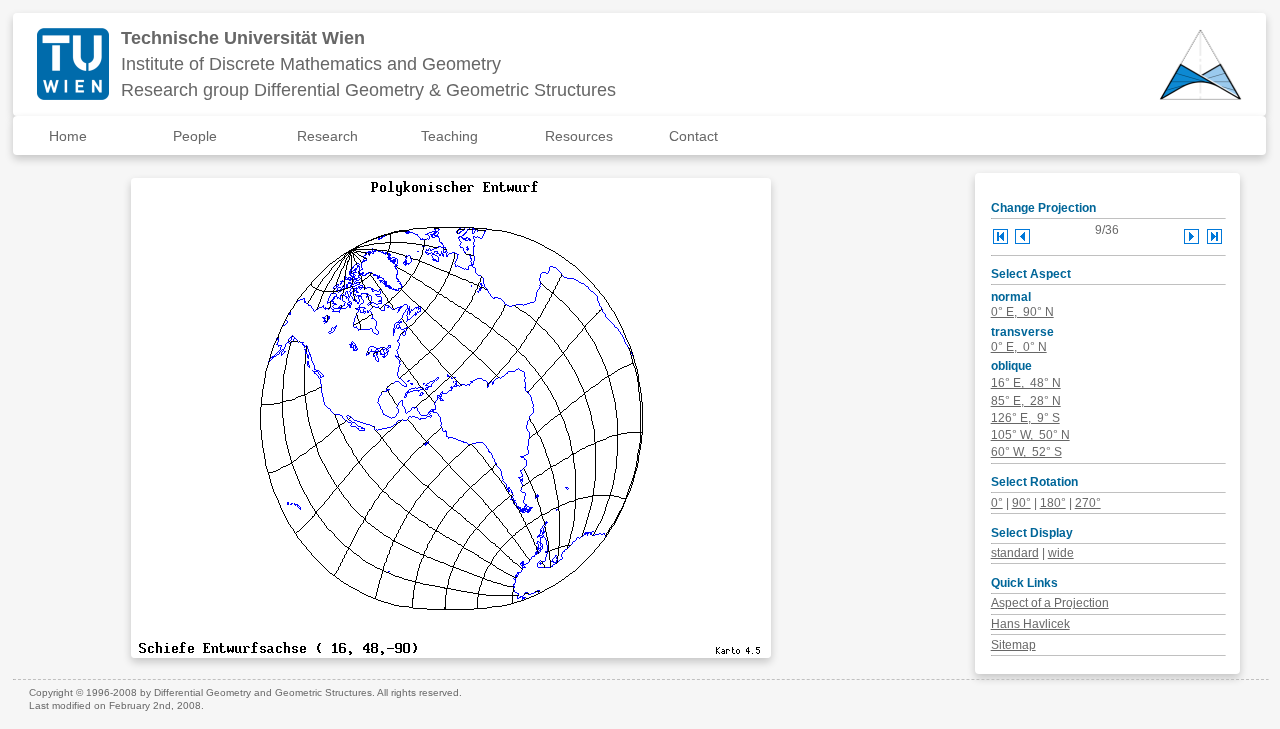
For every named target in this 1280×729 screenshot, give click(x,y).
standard (1015, 553)
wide (1061, 553)
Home (68, 136)
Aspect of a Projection (1050, 603)
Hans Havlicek (1030, 624)
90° (1021, 503)
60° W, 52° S (1026, 452)
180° (1053, 503)
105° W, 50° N (1030, 435)
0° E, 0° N (1019, 347)
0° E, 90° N (1022, 312)
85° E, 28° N (1026, 401)
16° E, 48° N (1026, 383)
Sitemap (1013, 645)
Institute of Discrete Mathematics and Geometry (311, 64)
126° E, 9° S (1025, 418)
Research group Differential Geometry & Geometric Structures (368, 90)
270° (1088, 503)
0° (997, 503)
